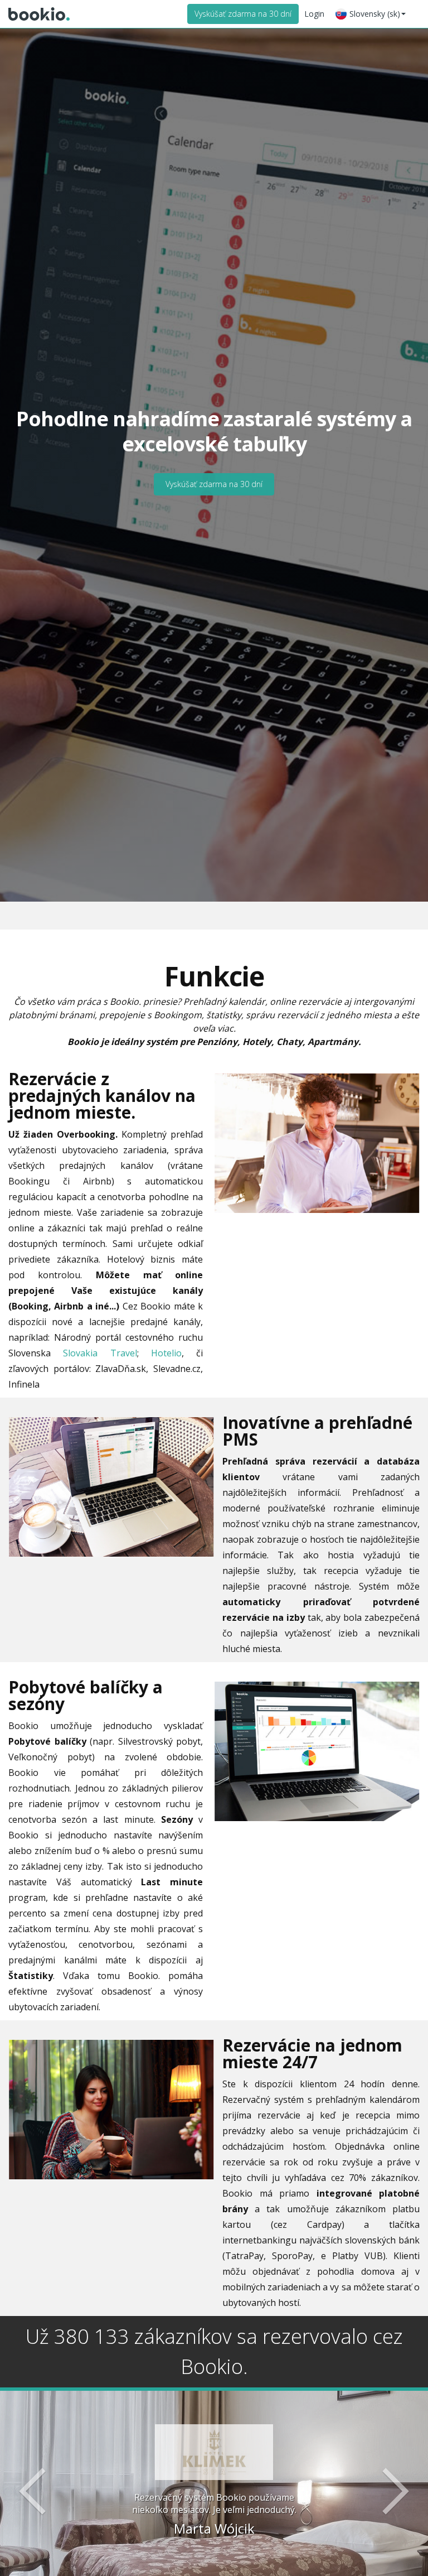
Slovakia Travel (100, 1353)
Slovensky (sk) (375, 14)
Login (314, 14)
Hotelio (166, 1353)
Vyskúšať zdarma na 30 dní (243, 14)
